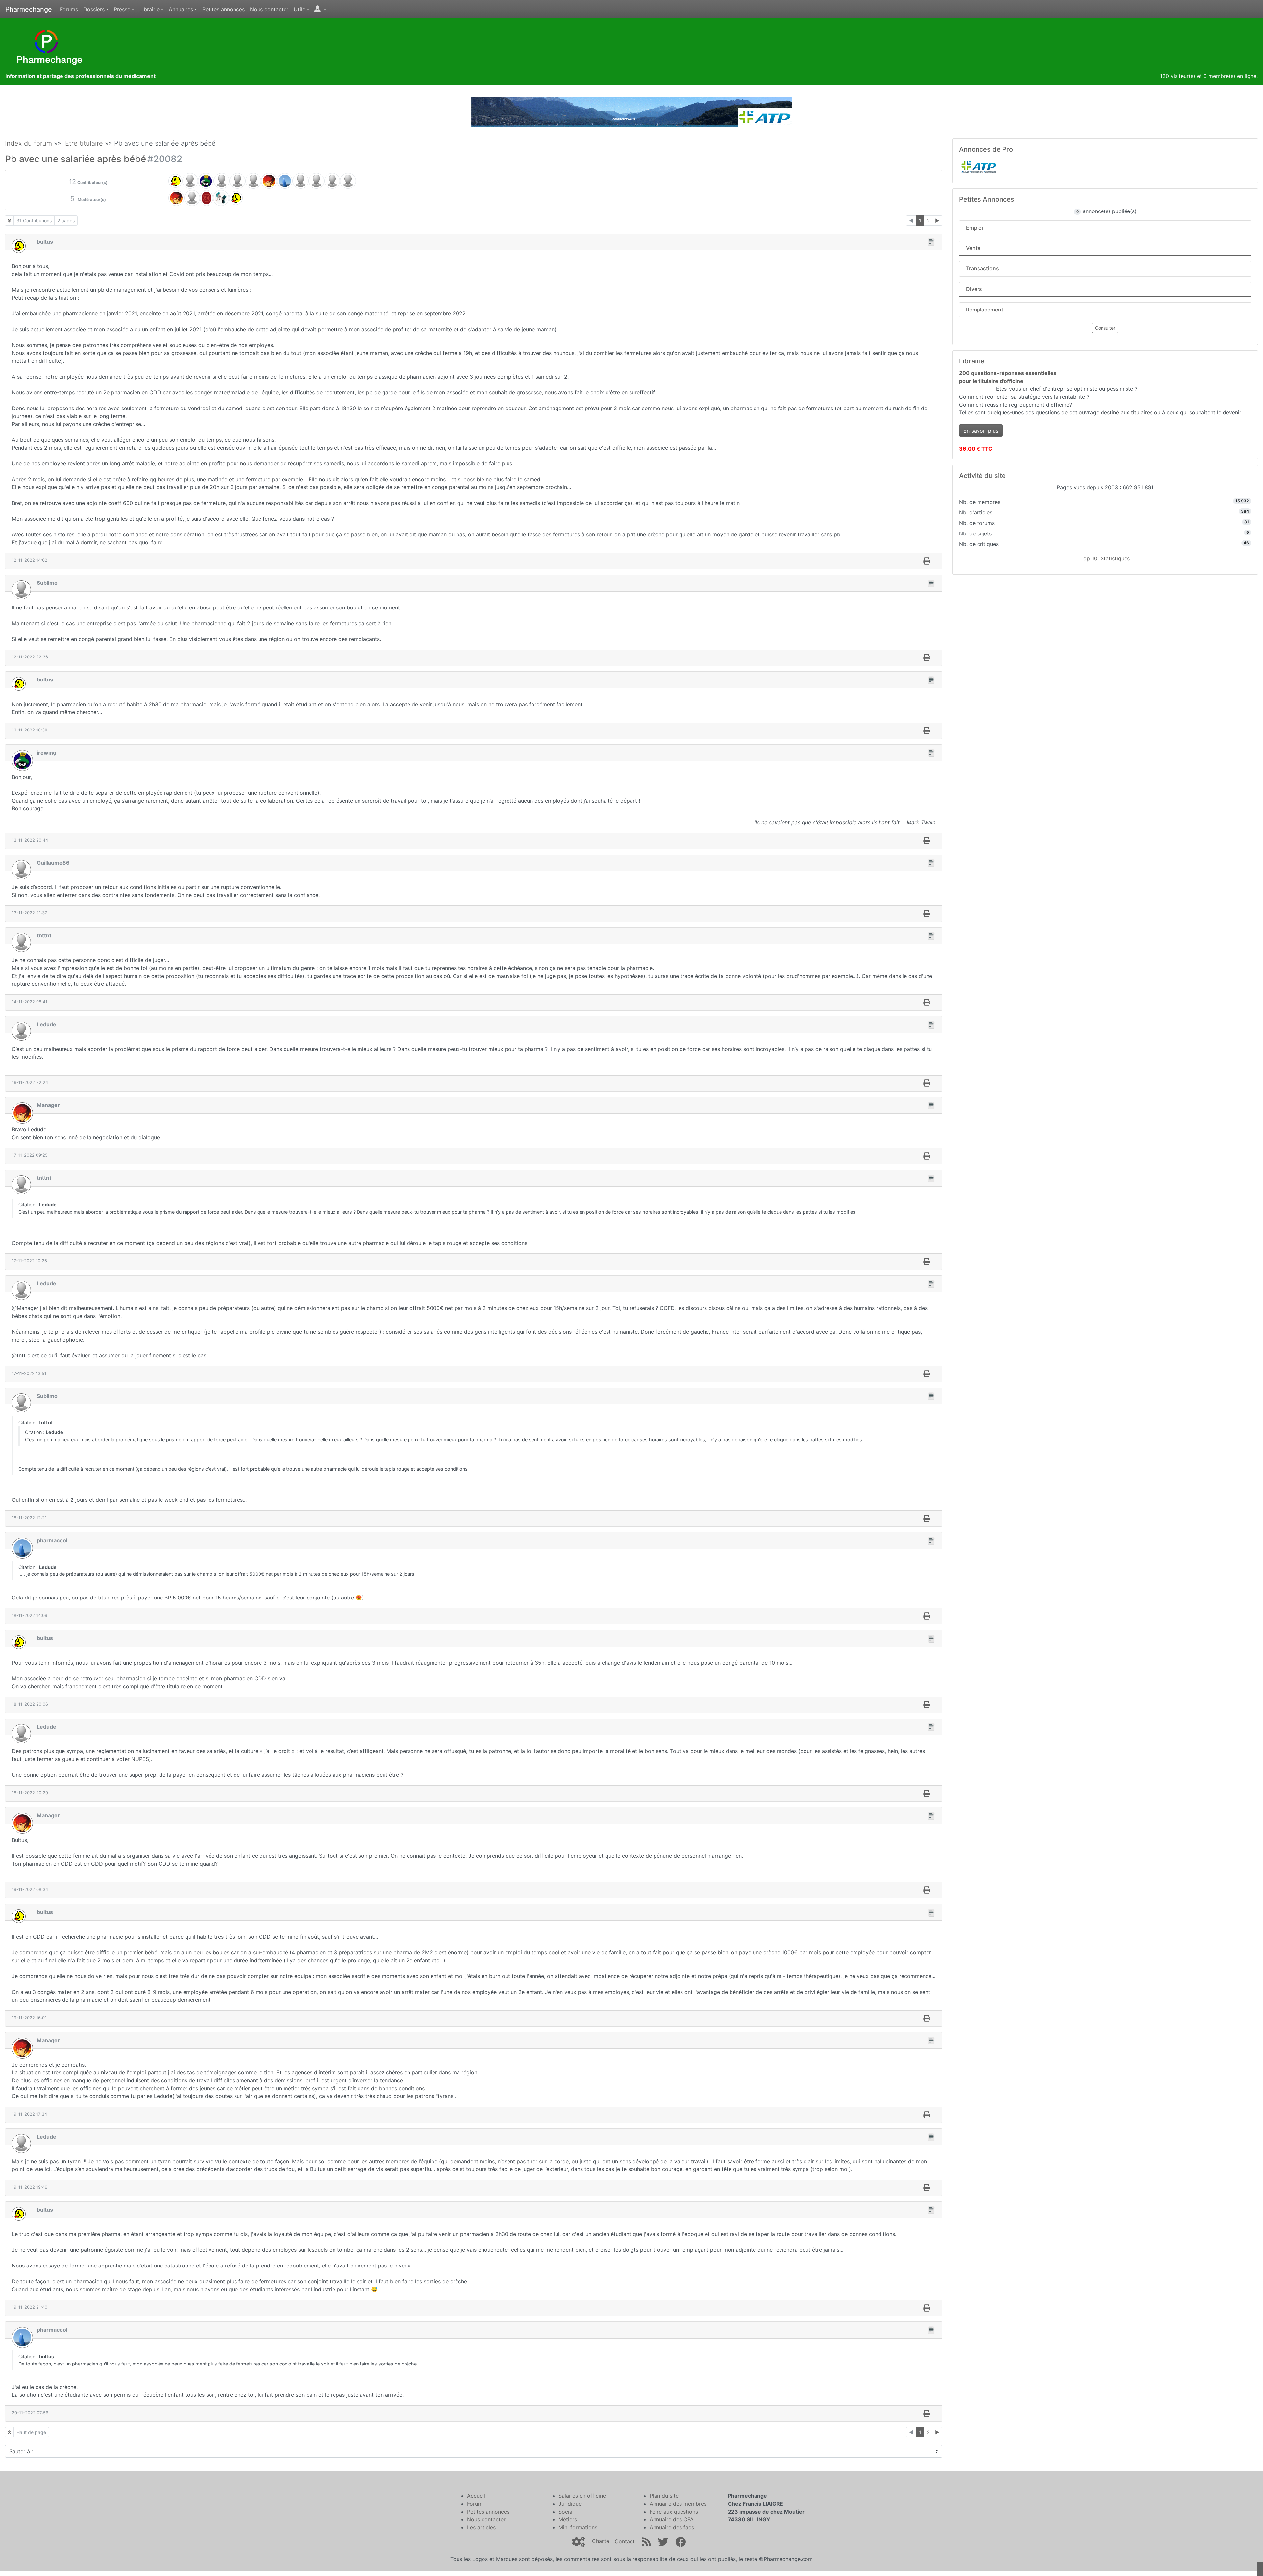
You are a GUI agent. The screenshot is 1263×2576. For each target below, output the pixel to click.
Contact (625, 2541)
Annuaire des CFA (672, 2519)
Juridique (570, 2504)
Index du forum (28, 143)
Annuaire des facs (672, 2527)
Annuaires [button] (181, 9)
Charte (601, 2541)
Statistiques (1115, 558)
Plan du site (664, 2496)
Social (566, 2512)
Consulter (1105, 328)
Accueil (476, 2496)
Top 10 (1089, 558)
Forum (475, 2504)
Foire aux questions (674, 2512)
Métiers (568, 2519)
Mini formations (578, 2527)
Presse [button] (122, 9)
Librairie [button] (149, 9)
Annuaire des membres (678, 2504)
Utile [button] (299, 9)
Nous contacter (269, 9)
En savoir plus (981, 431)
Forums (69, 9)
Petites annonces (223, 9)
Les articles (481, 2527)
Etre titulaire (84, 143)
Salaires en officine (582, 2496)
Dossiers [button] (94, 9)
